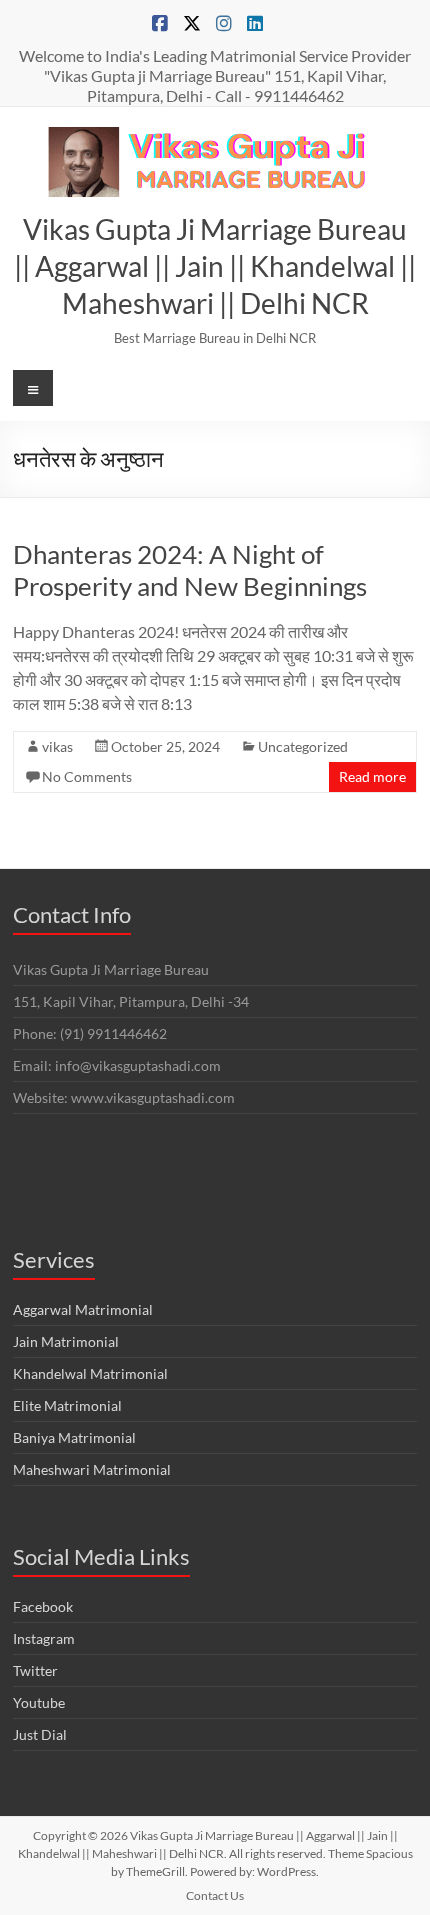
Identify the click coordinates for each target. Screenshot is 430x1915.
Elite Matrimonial (67, 1405)
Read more (372, 776)
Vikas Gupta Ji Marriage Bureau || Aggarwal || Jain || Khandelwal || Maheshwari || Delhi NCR (215, 266)
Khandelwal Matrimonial (90, 1373)
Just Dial (40, 1734)
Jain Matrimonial (66, 1341)
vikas (57, 746)
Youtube (39, 1702)
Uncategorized (303, 746)
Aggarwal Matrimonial (83, 1309)
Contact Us (215, 1895)
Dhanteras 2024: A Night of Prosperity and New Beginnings (190, 570)
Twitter (35, 1670)
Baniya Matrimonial (74, 1437)
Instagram (44, 1638)
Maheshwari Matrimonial (92, 1469)
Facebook (43, 1606)
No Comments (87, 776)
